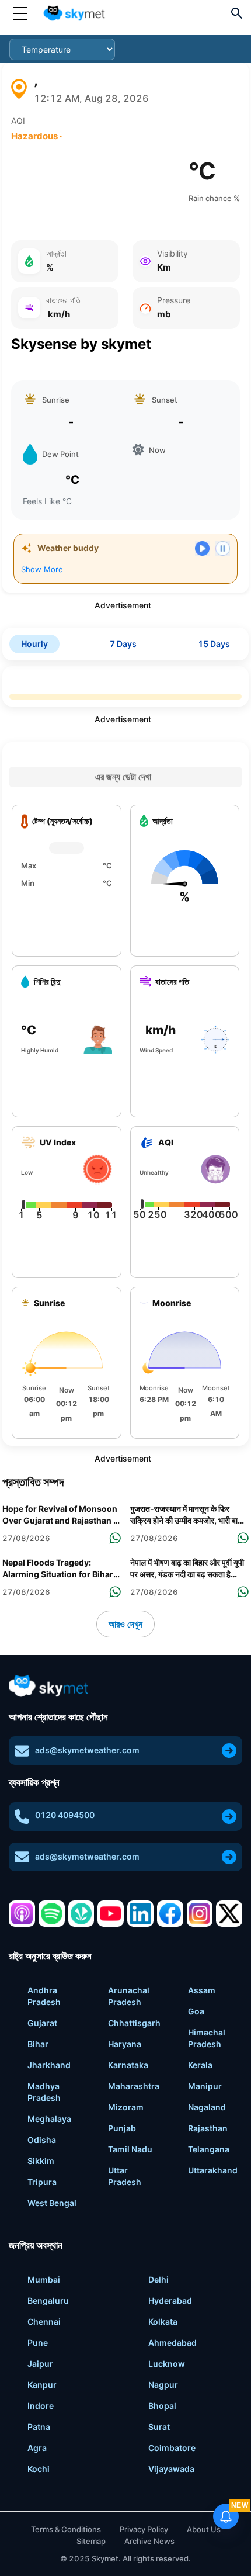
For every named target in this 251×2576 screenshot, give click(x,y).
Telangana (209, 2149)
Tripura (42, 2182)
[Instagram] (200, 1914)
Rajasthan (208, 2128)
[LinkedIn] (140, 1914)
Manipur (205, 2086)
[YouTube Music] (111, 1914)
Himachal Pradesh (207, 2038)
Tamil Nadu (130, 2149)
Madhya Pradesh (44, 2092)
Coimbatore (172, 2448)
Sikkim (41, 2161)
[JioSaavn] (81, 1914)
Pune (38, 2343)
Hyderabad (170, 2300)
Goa (196, 2011)
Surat (159, 2427)
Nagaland (207, 2107)
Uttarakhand (213, 2170)
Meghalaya (49, 2119)
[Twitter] (229, 1914)
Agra (37, 2448)
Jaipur (40, 2364)
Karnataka (128, 2065)
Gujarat (42, 2023)
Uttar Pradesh (125, 2176)
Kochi (39, 2469)
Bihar (38, 2044)
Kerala (200, 2065)
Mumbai (44, 2279)
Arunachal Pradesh (129, 1996)
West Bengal (52, 2203)
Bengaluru (48, 2300)
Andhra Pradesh (44, 1996)
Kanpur (42, 2385)
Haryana (125, 2044)
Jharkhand (49, 2065)
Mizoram (126, 2107)
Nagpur (163, 2385)
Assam (202, 1990)
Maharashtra (134, 2086)
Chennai (44, 2321)
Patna (39, 2427)
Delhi (158, 2279)
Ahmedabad (172, 2343)
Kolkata (163, 2321)
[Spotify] (52, 1914)
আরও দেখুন (125, 1624)
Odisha (42, 2140)
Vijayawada (171, 2469)
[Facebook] (170, 1914)
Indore (41, 2406)
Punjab (122, 2128)
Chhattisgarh (134, 2023)
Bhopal (162, 2406)
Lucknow (167, 2364)
